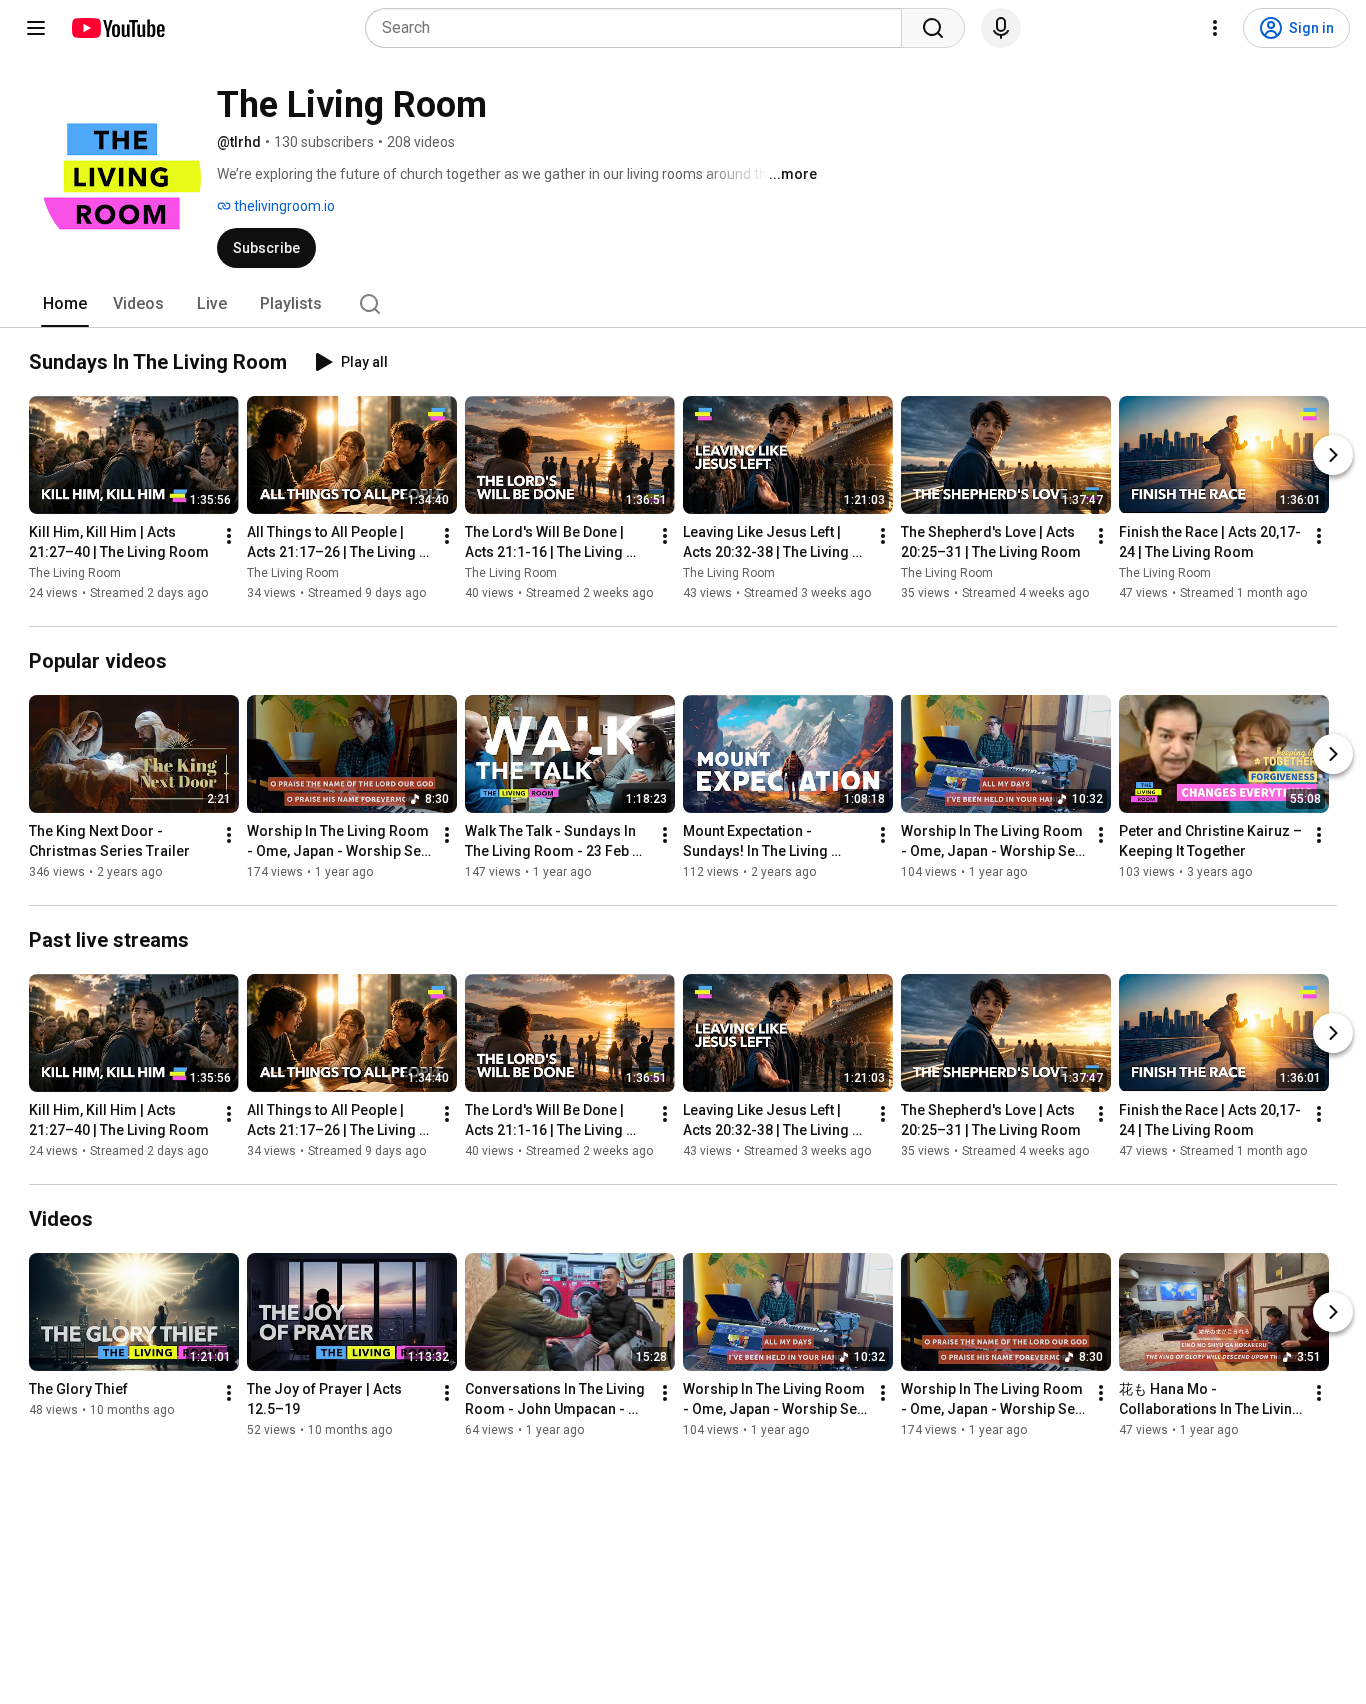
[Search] (933, 28)
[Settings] (1215, 28)
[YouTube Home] (117, 28)
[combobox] (639, 28)
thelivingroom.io (283, 206)
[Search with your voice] (1001, 28)
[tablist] (683, 304)
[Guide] (36, 28)
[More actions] (229, 536)
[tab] (65, 304)
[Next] (1333, 455)
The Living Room (75, 573)
